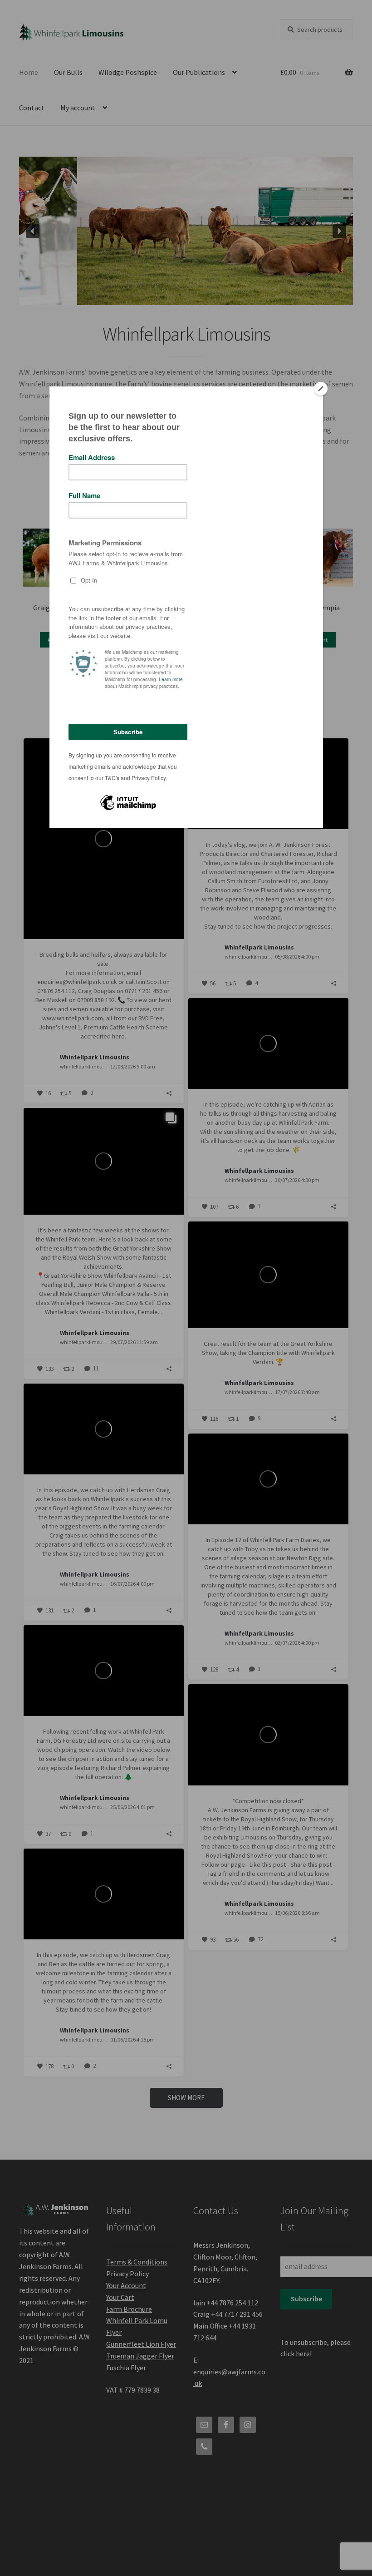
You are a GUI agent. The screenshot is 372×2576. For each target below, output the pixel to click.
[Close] (321, 389)
